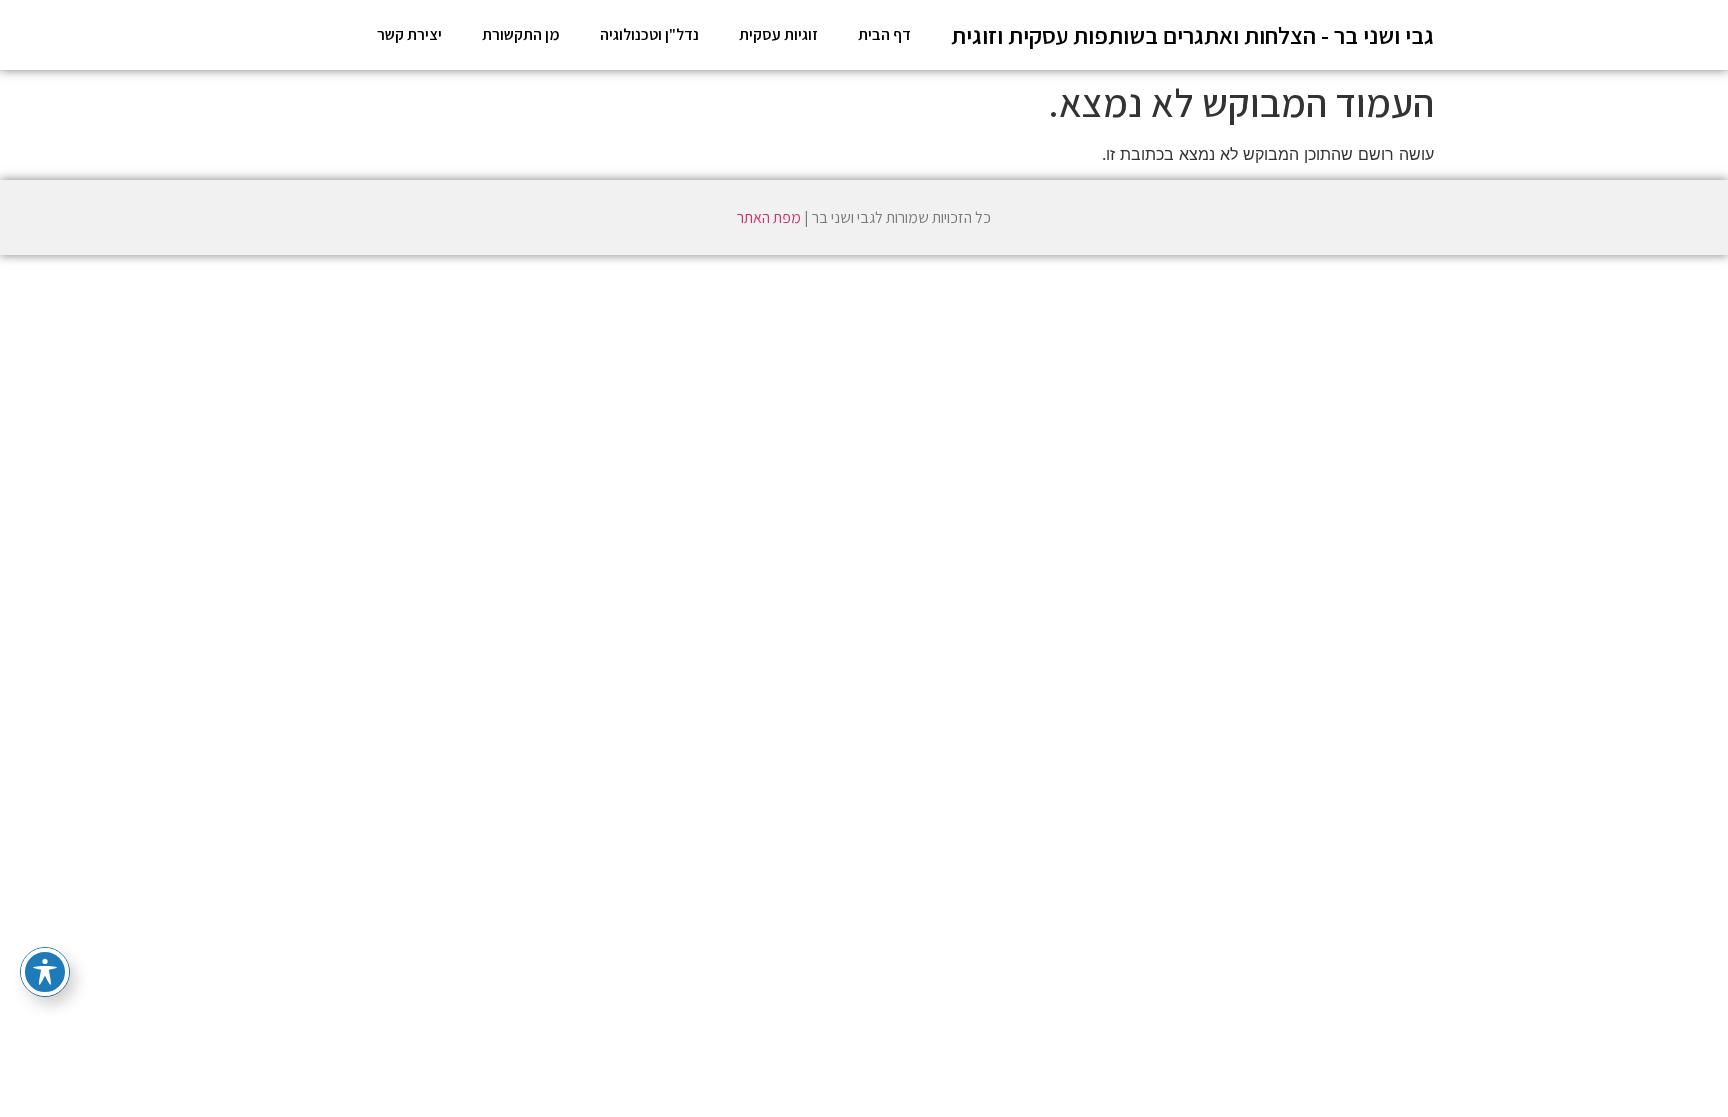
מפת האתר (769, 217)
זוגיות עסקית (778, 34)
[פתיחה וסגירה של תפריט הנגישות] (45, 972)
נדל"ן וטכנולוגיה (649, 34)
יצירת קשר (409, 34)
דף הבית (884, 34)
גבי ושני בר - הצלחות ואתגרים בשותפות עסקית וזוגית (1192, 35)
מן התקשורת (521, 34)
